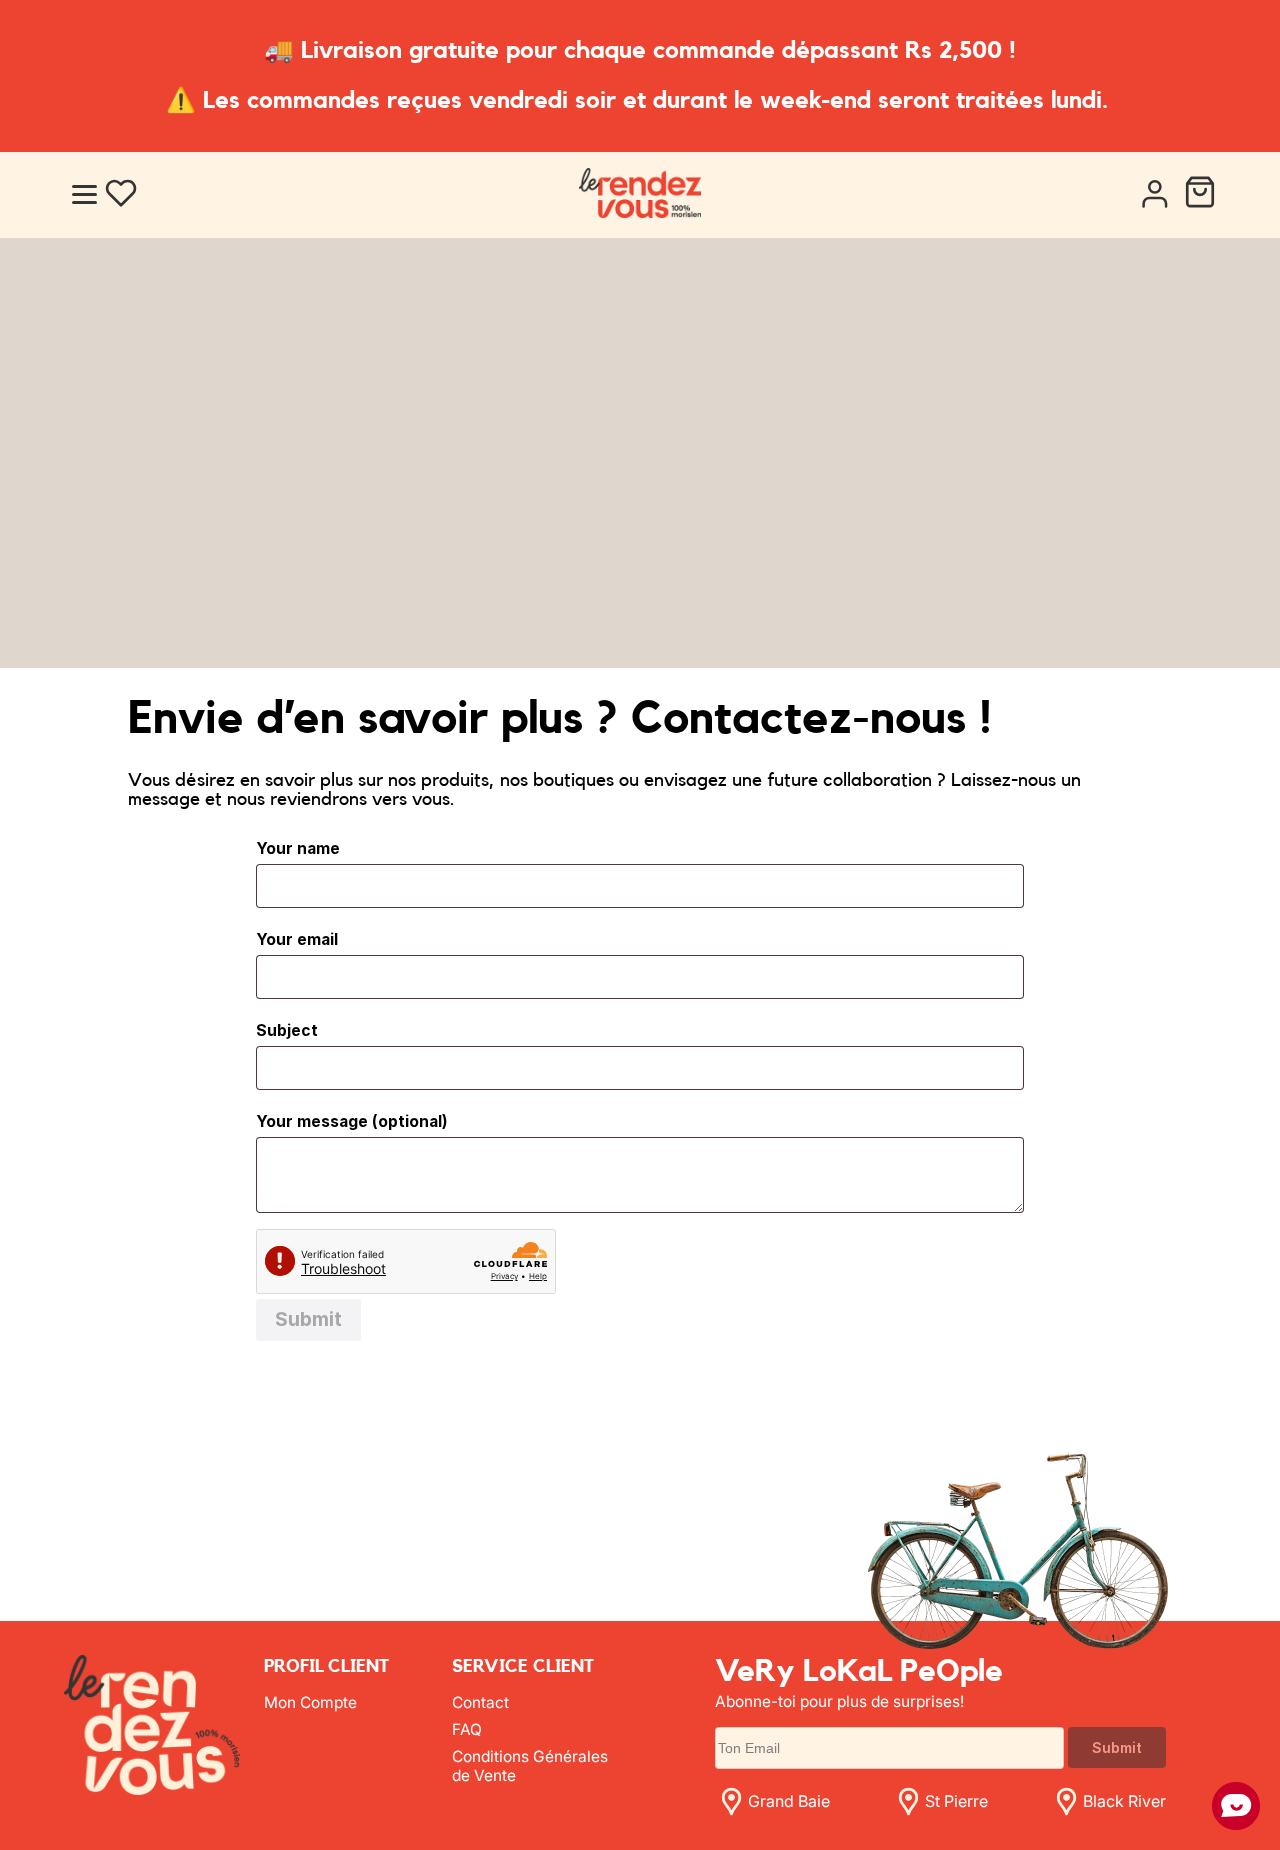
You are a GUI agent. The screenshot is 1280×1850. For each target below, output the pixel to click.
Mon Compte (310, 1702)
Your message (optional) (352, 1121)
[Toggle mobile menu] (84, 194)
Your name (298, 848)
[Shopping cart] (1200, 194)
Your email (297, 939)
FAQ (467, 1729)
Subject (287, 1030)
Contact (480, 1702)
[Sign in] (1154, 194)
